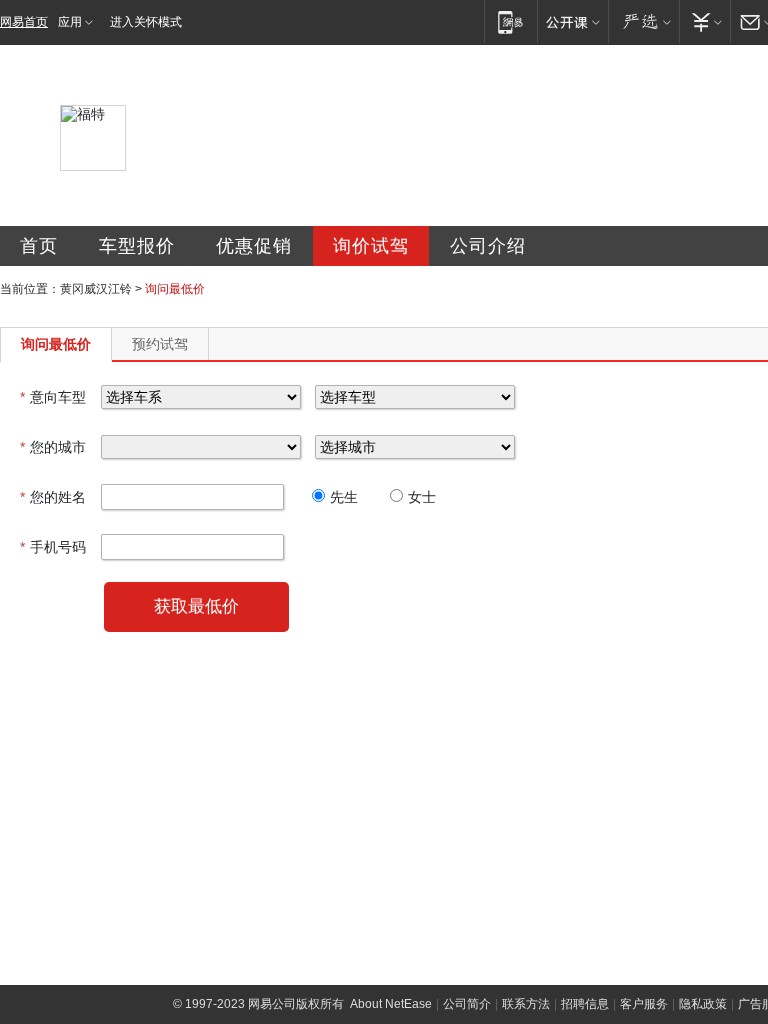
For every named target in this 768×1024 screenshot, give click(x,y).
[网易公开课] (572, 21)
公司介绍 (488, 246)
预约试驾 (160, 344)
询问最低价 (56, 344)
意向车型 (53, 397)
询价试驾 (371, 246)
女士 (422, 497)
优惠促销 (254, 246)
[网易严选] (643, 21)
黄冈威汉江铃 (96, 289)
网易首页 (24, 22)
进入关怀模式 (146, 22)
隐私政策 (703, 1004)
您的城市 (53, 447)
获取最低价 (196, 606)
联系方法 (526, 1004)
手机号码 (53, 547)
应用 (70, 22)
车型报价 (137, 246)
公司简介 (467, 1004)
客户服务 (644, 1004)
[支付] (704, 21)
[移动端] (510, 21)
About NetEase (391, 1004)
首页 (39, 246)
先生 (344, 497)
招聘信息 (585, 1004)
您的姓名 (53, 497)
